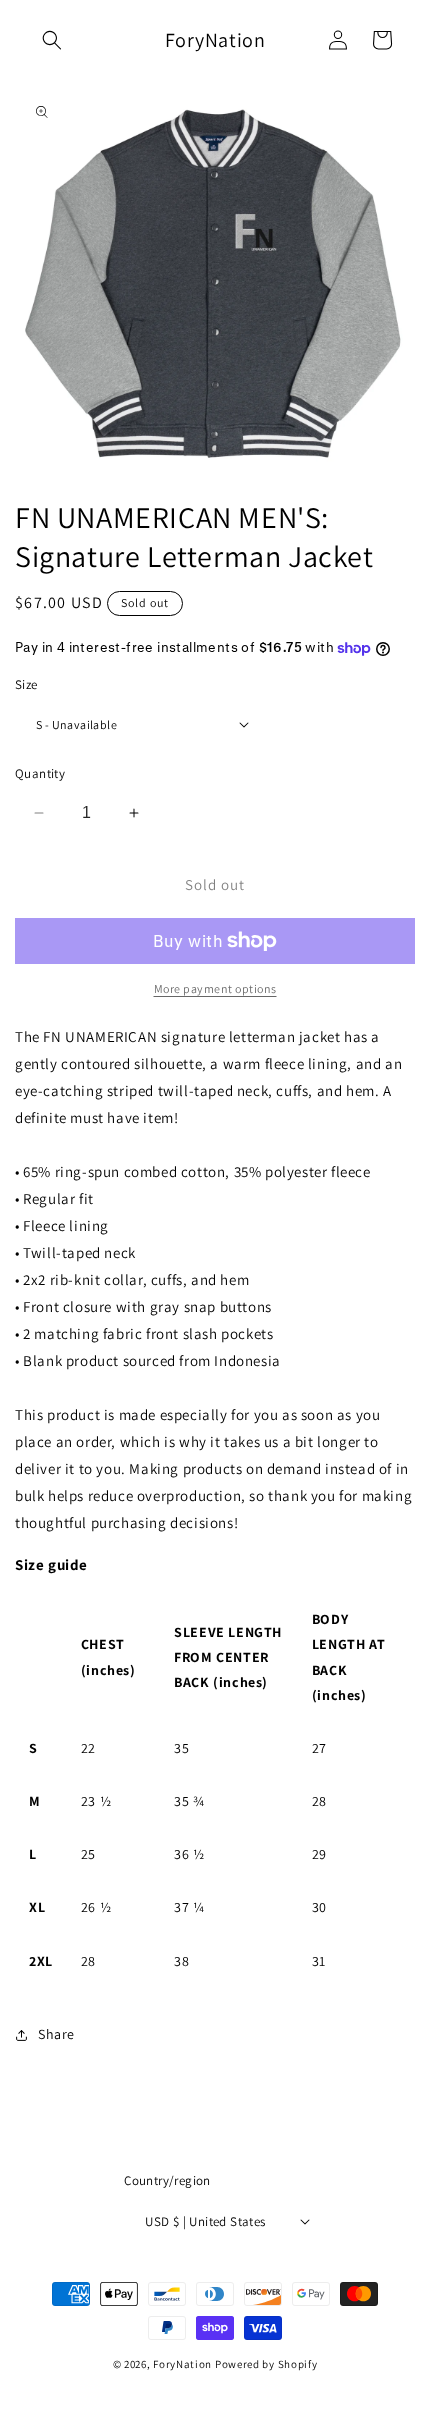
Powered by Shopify (266, 2364)
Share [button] (56, 2034)
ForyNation (184, 2364)
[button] (52, 40)
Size (26, 684)
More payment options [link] (215, 988)
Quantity (40, 773)
